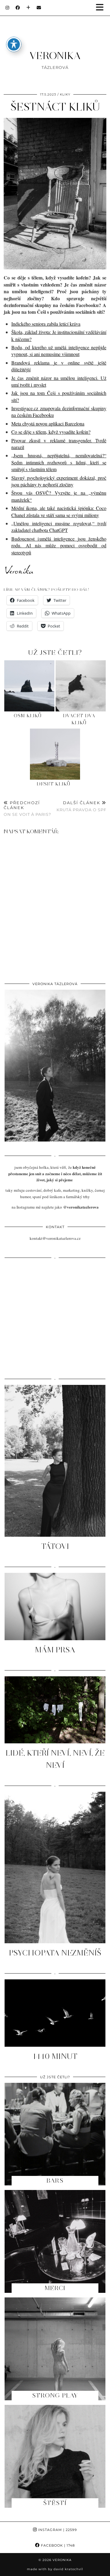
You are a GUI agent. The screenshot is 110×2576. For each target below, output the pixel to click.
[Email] (39, 8)
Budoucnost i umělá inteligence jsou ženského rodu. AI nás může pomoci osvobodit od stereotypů (59, 546)
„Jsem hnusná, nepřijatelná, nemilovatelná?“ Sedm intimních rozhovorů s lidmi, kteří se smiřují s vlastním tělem (59, 462)
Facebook (57, 2545)
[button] (102, 8)
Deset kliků (54, 784)
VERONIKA (55, 56)
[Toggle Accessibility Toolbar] (14, 44)
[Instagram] (7, 8)
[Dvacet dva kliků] (81, 686)
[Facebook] (18, 8)
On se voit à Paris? (27, 808)
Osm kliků (28, 716)
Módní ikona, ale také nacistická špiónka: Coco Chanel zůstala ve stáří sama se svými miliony (59, 511)
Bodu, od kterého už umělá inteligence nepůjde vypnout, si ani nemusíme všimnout (59, 351)
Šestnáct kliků (55, 107)
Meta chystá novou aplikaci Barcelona (48, 424)
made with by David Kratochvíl (55, 2569)
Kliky (65, 94)
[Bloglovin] (28, 8)
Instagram (57, 2530)
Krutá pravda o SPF (81, 806)
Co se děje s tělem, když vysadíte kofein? (51, 432)
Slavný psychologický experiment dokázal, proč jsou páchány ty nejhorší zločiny (59, 481)
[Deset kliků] (55, 754)
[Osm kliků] (29, 686)
